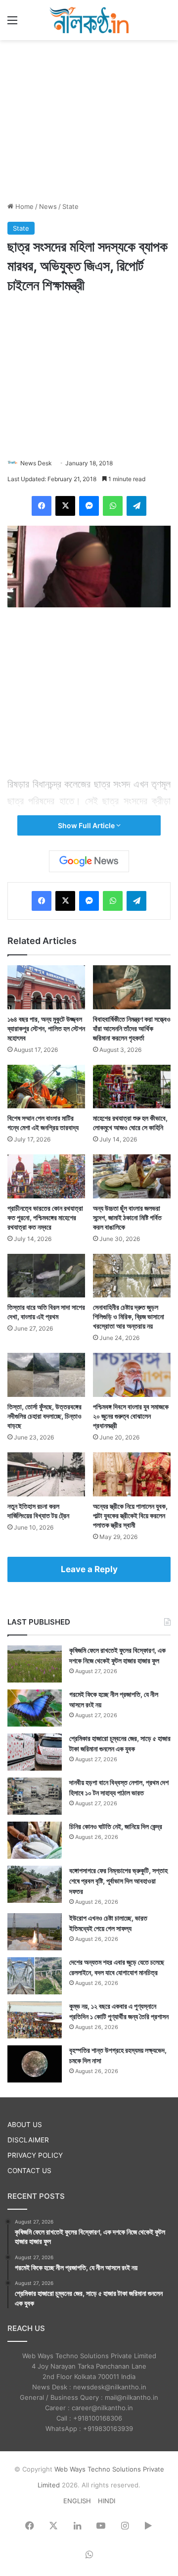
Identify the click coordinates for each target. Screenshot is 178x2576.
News (48, 206)
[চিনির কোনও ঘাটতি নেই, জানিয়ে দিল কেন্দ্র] (35, 1840)
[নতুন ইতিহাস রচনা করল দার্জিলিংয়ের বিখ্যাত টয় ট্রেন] (46, 1474)
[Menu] (12, 24)
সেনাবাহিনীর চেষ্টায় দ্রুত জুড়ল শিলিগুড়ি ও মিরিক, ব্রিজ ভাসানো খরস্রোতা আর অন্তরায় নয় (129, 1316)
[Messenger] (89, 506)
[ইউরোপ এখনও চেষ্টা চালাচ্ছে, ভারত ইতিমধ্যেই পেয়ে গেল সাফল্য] (35, 1932)
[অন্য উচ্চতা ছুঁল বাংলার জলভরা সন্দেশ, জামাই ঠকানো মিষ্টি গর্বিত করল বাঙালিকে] (132, 1176)
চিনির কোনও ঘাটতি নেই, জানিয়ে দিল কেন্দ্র (116, 1826)
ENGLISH (77, 2501)
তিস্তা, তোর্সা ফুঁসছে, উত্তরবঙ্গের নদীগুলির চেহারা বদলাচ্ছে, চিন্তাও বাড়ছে (44, 1416)
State (70, 206)
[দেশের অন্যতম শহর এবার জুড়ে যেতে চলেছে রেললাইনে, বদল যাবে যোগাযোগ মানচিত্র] (35, 1976)
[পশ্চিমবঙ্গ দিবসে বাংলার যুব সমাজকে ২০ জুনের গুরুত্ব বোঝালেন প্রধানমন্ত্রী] (132, 1375)
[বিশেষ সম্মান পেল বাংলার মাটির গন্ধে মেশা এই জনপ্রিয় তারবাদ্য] (46, 1087)
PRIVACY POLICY (35, 2155)
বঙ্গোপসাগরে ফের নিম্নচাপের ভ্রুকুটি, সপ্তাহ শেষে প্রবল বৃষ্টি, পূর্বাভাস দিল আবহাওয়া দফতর (118, 1881)
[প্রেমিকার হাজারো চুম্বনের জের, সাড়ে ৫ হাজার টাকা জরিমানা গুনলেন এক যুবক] (35, 1752)
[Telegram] (136, 506)
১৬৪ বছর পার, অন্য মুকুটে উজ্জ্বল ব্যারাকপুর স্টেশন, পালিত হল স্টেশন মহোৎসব (46, 1028)
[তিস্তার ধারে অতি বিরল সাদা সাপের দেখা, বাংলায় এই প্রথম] (46, 1276)
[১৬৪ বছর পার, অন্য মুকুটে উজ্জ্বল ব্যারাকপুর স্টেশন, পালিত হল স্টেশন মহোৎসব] (46, 987)
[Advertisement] (89, 119)
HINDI (107, 2501)
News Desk (36, 463)
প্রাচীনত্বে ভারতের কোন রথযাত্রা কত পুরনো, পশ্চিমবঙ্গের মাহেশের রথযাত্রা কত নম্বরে (45, 1217)
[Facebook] (42, 506)
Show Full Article (87, 825)
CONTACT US (29, 2171)
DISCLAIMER (28, 2140)
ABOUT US (25, 2125)
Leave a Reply (89, 1569)
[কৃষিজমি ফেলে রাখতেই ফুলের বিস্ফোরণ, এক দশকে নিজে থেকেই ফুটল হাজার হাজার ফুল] (35, 1664)
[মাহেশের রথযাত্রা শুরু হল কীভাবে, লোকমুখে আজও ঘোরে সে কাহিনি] (132, 1087)
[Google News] (89, 861)
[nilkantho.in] (89, 20)
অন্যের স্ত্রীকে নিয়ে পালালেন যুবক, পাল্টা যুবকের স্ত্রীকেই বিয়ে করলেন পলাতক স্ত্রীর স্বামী (130, 1515)
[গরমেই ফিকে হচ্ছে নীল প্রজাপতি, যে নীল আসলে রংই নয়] (35, 1708)
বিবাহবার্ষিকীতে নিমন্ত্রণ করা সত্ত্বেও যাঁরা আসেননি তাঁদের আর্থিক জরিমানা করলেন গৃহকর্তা (132, 1028)
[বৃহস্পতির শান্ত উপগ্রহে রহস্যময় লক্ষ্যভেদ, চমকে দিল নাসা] (35, 2064)
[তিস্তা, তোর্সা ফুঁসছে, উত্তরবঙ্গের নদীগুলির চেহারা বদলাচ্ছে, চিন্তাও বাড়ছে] (46, 1375)
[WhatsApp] (113, 506)
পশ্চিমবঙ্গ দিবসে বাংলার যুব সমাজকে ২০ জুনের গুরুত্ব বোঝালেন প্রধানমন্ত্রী (131, 1416)
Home (23, 206)
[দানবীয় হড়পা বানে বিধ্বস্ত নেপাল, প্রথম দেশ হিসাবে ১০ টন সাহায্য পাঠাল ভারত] (35, 1796)
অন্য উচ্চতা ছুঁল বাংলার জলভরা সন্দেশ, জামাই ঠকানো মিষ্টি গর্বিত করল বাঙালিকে (127, 1217)
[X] (65, 506)
